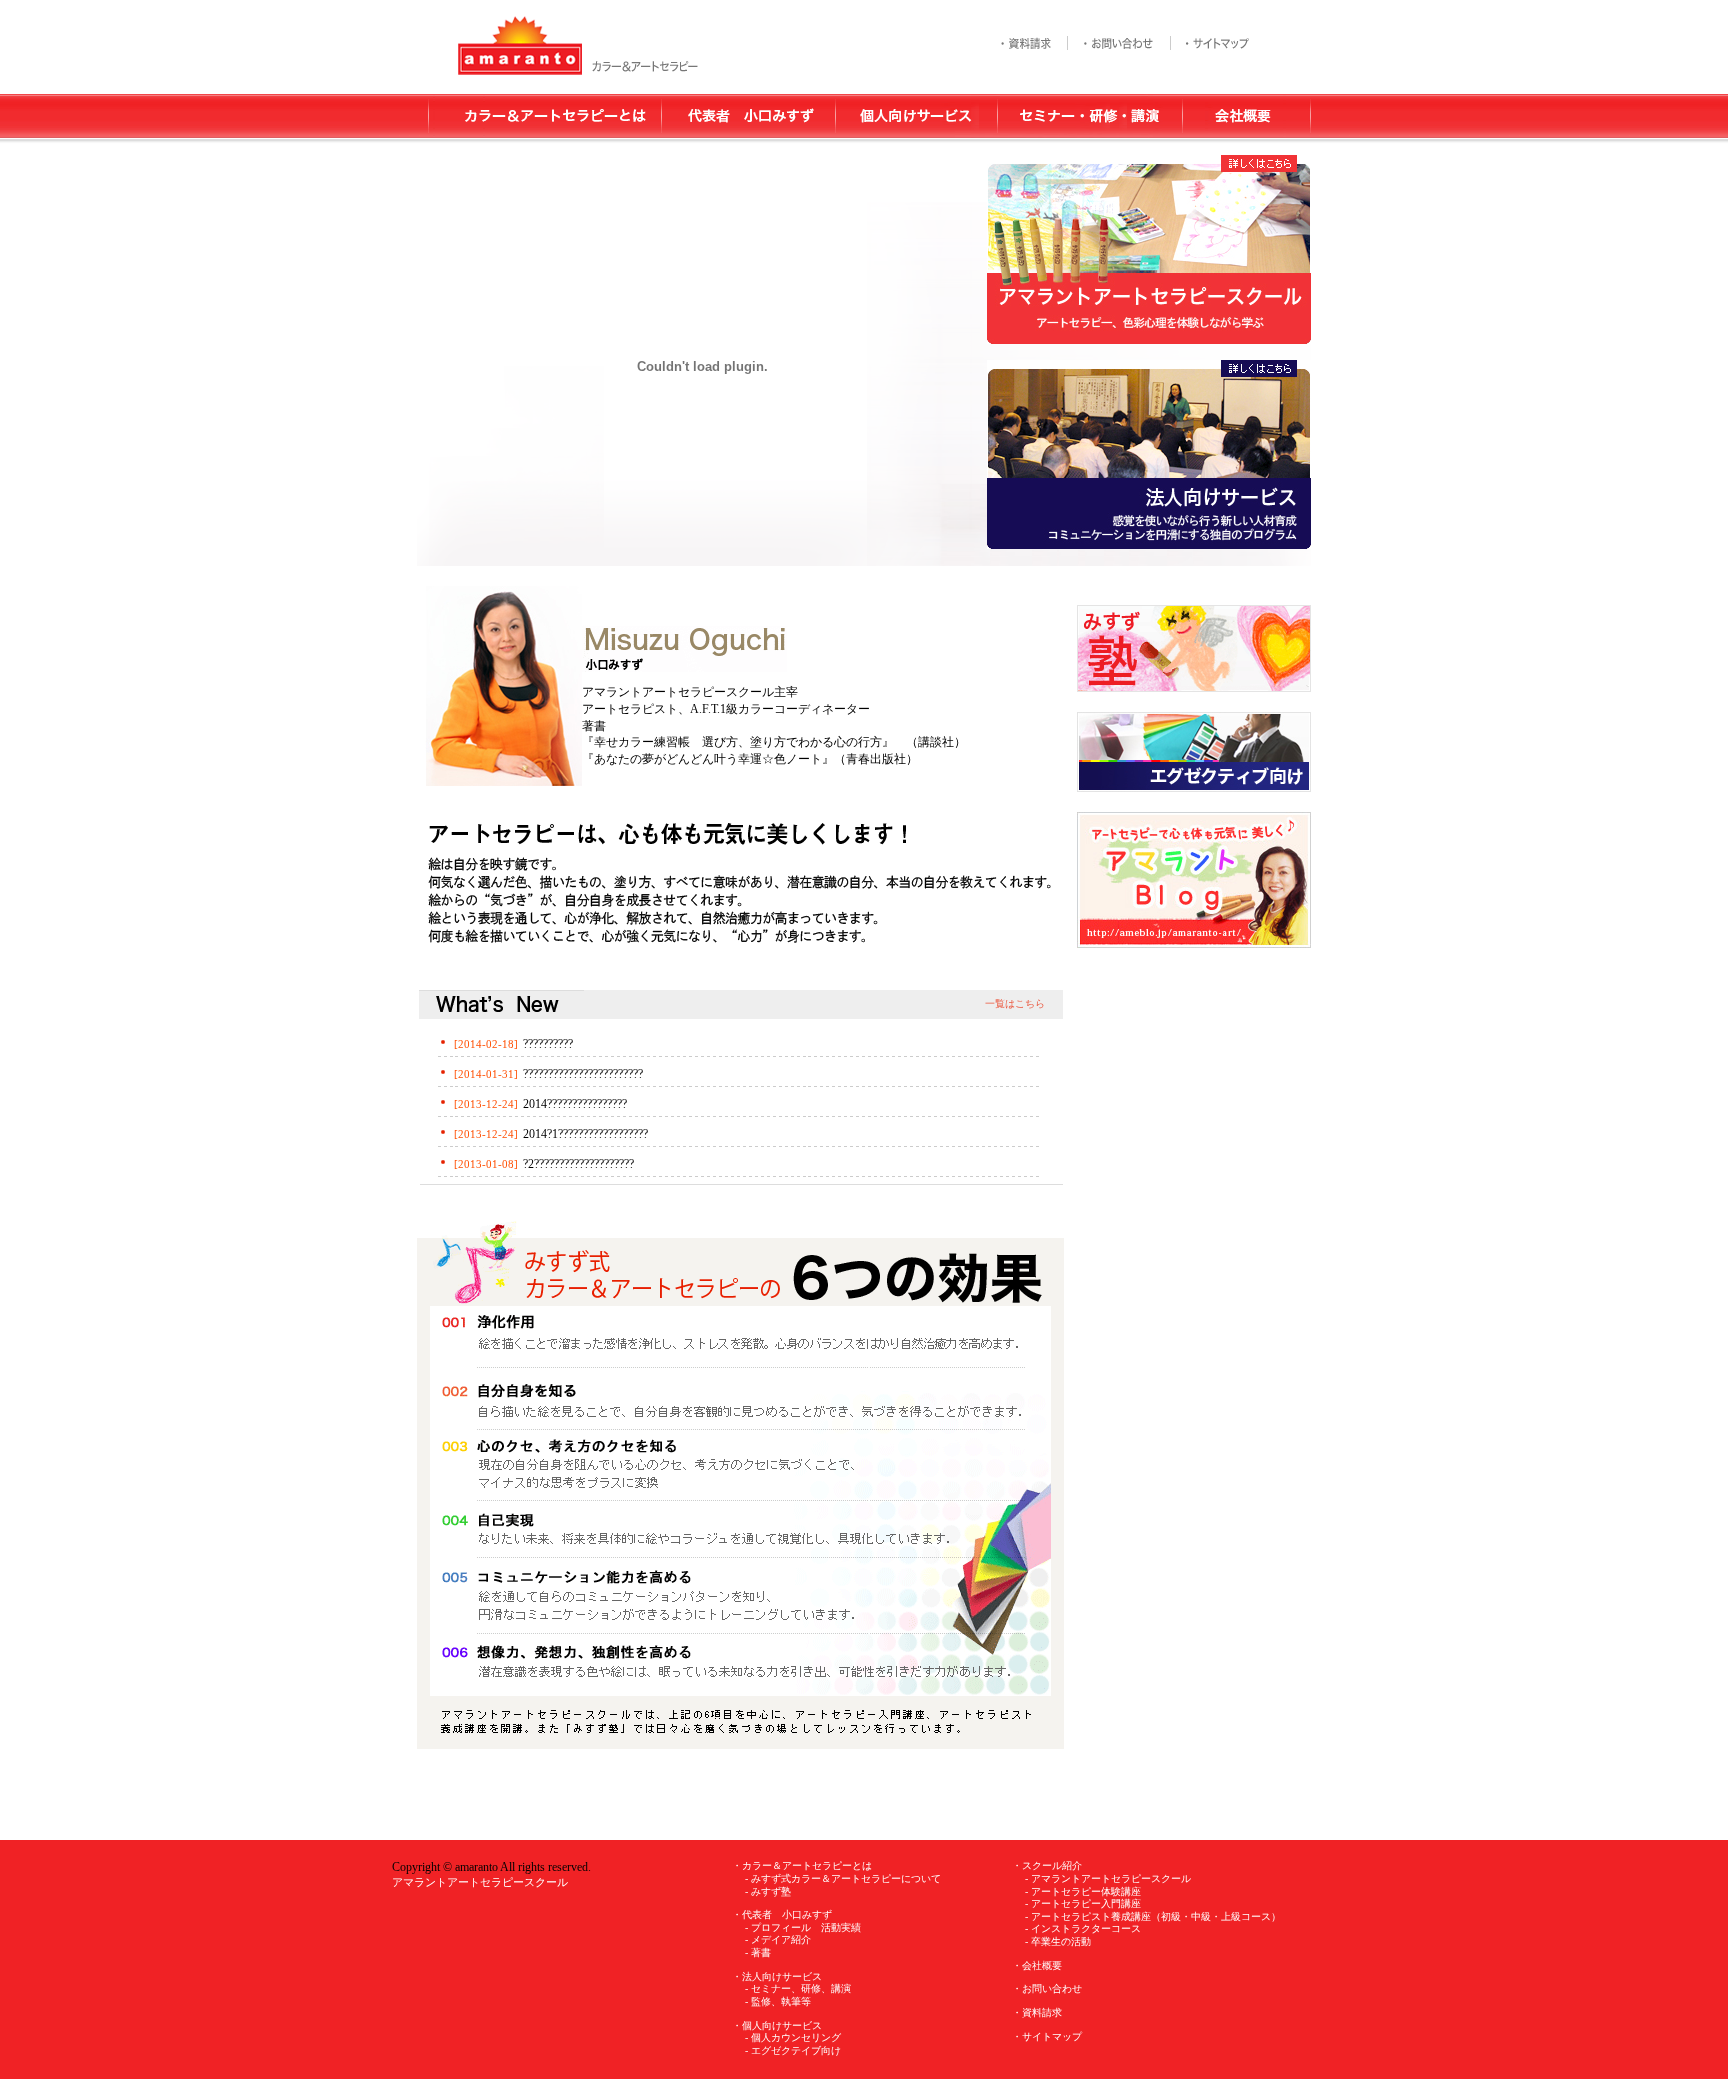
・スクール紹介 (1047, 1865)
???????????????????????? (583, 1074)
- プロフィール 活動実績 (803, 1927)
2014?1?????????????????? (585, 1134)
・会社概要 (1037, 1965)
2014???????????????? (575, 1104)
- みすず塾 (768, 1891)
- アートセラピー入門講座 (1083, 1903)
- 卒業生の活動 (1058, 1941)
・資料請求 (1037, 2012)
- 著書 (758, 1952)
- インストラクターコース (1083, 1928)
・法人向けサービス (777, 1976)
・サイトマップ (1047, 2036)
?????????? (548, 1044)
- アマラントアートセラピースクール (1108, 1878)
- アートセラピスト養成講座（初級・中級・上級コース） (1153, 1916)
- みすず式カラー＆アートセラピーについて (843, 1878)
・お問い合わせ (1047, 1988)
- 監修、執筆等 (778, 2001)
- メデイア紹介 (778, 1939)
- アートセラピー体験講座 (1083, 1891)
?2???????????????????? (578, 1164)
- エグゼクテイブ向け (793, 2050)
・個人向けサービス (777, 2025)
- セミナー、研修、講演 (798, 1988)
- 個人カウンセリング (793, 2037)
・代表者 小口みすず (782, 1914)
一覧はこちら (1015, 1003)
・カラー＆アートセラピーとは (802, 1865)
